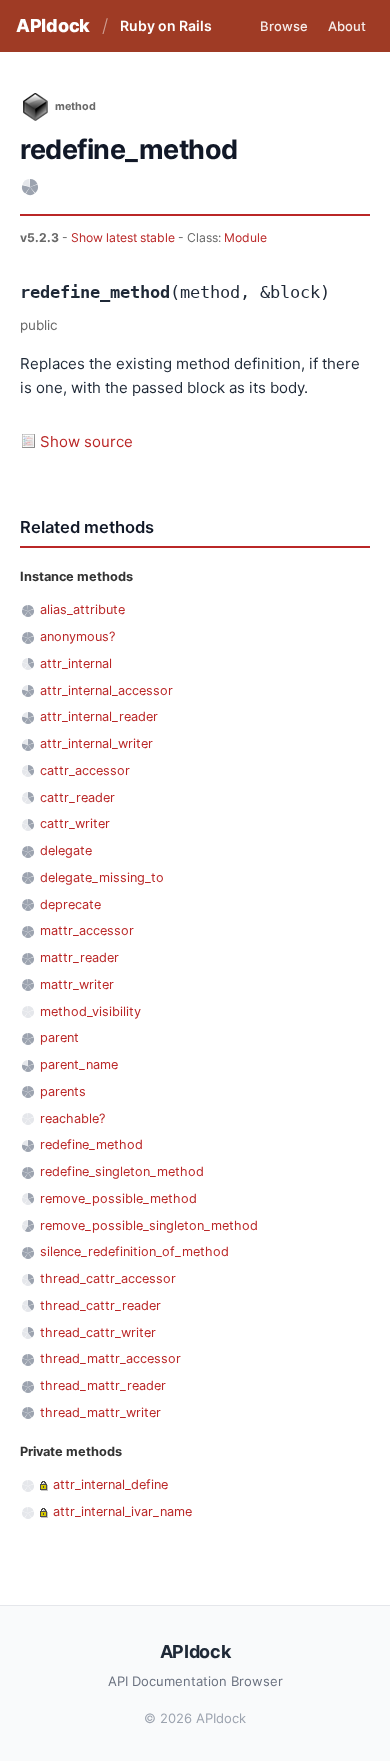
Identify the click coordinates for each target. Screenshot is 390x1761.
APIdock (53, 25)
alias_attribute (82, 609)
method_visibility (90, 1011)
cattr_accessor (85, 770)
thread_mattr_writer (100, 1412)
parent (59, 1037)
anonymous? (77, 636)
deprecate (70, 904)
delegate (66, 850)
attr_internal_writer (96, 743)
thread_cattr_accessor (108, 1278)
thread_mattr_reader (103, 1385)
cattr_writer (75, 823)
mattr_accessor (87, 930)
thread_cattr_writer (98, 1332)
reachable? (72, 1118)
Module (245, 237)
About (347, 26)
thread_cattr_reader (100, 1305)
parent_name (79, 1064)
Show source (86, 441)
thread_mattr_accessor (110, 1358)
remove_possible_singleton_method (149, 1225)
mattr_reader (79, 957)
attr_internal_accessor (106, 690)
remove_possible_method (118, 1198)
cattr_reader (77, 797)
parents (63, 1091)
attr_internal (76, 663)
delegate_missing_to (102, 877)
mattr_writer (77, 984)
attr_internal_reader (99, 716)
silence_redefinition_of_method (134, 1251)
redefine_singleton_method (122, 1171)
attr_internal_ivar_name (122, 1511)
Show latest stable (124, 237)
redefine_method (91, 1144)
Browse (284, 26)
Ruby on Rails (166, 25)
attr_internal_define (110, 1484)
